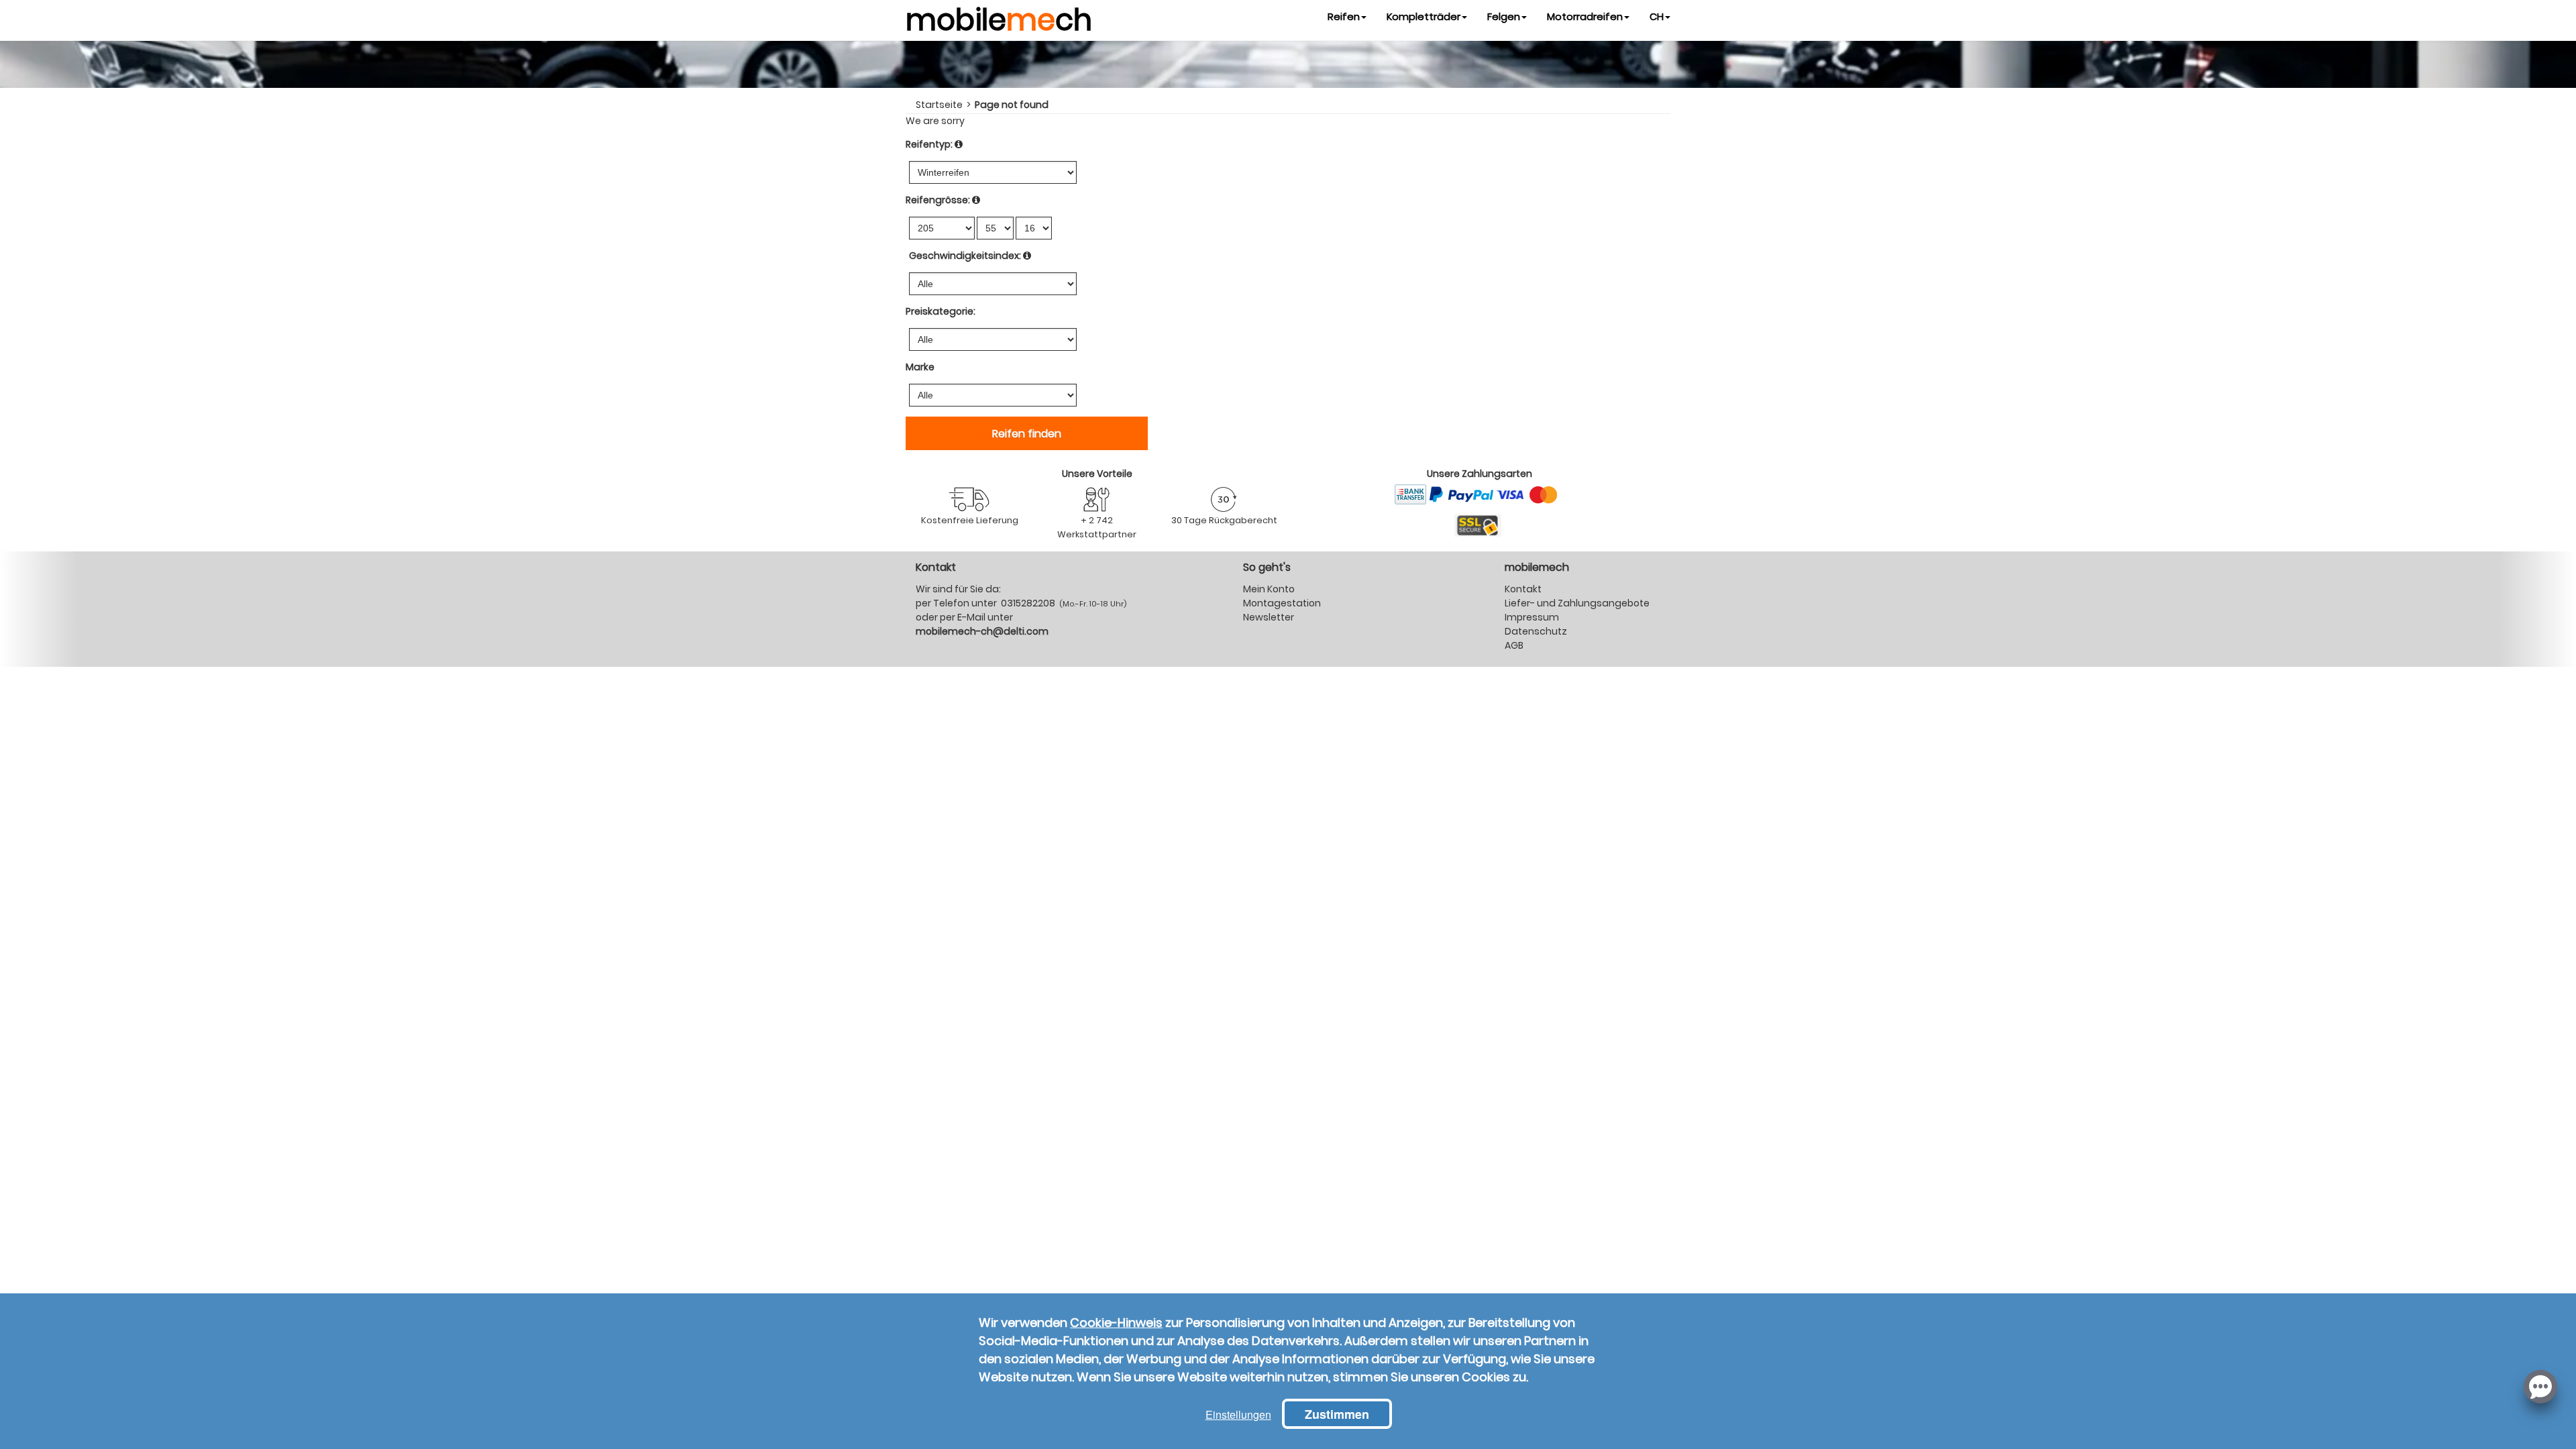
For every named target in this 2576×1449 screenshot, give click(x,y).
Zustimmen (1337, 1414)
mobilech (999, 17)
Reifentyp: (929, 144)
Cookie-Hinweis (1116, 1323)
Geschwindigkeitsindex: (965, 256)
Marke (920, 367)
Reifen (1344, 16)
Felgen (1504, 16)
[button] (2540, 1385)
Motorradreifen (1585, 16)
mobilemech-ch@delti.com (982, 631)
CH (1657, 16)
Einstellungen (1238, 1414)
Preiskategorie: (941, 311)
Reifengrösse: (938, 200)
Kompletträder (1424, 16)
